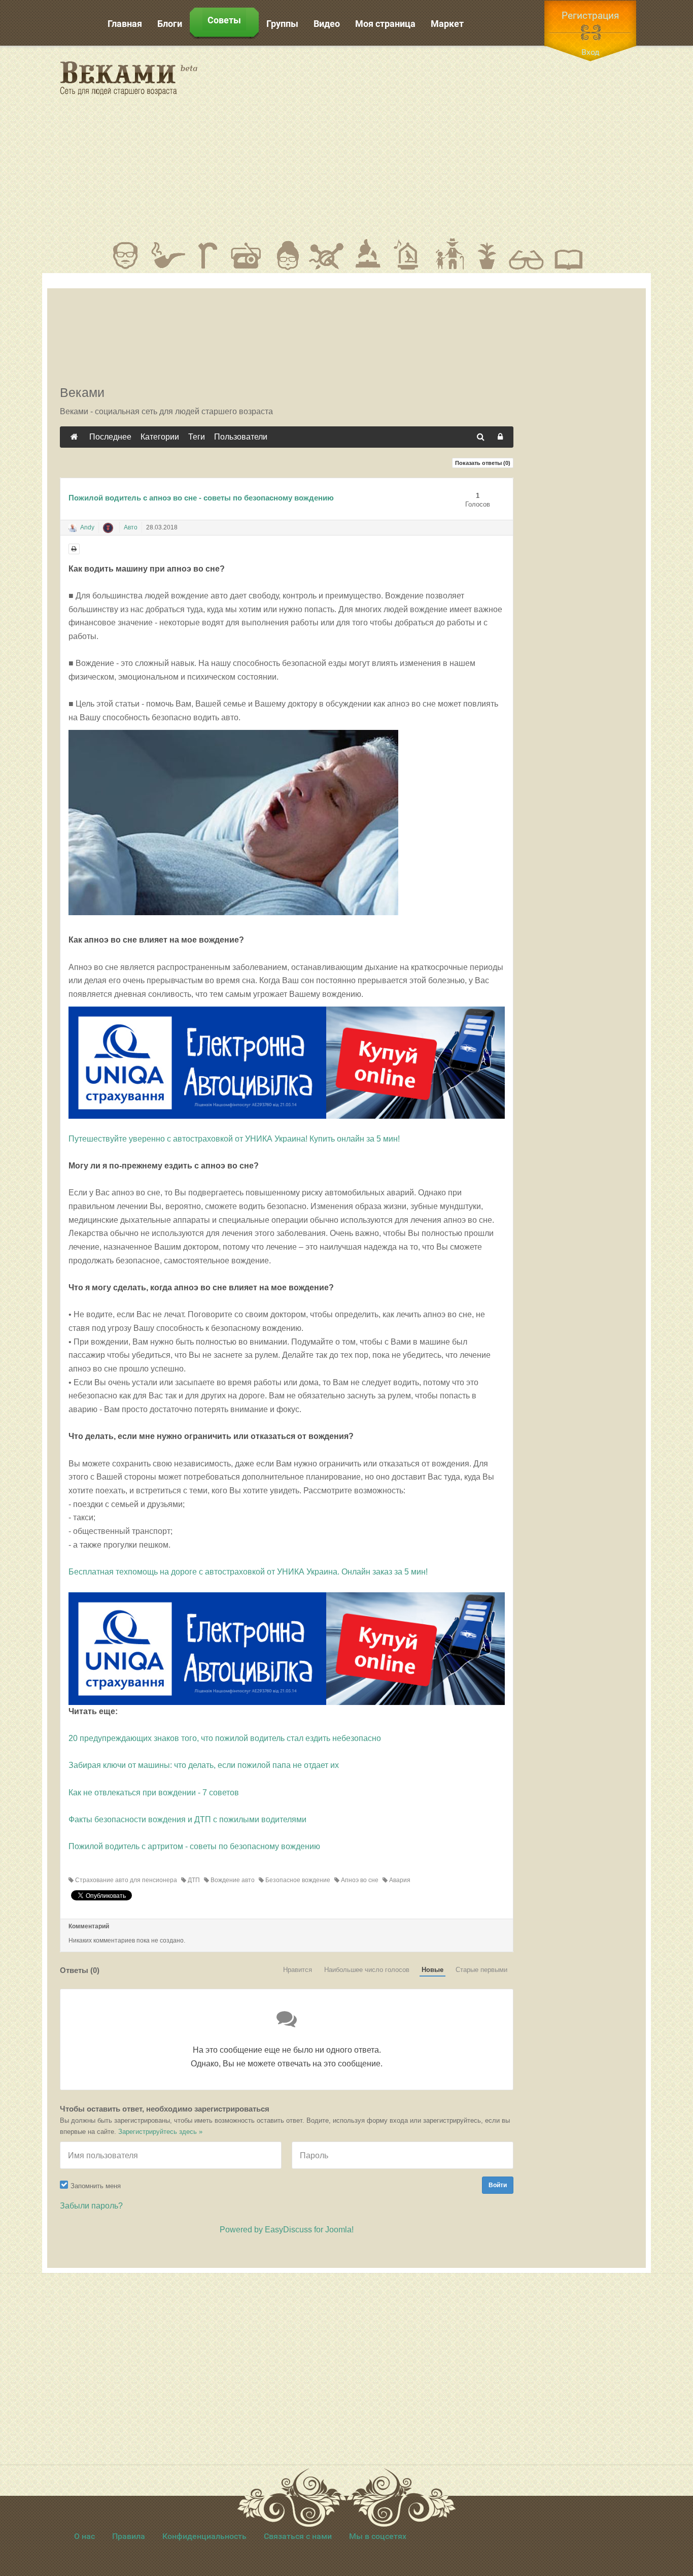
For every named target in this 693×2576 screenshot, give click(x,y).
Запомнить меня (96, 2186)
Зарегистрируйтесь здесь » (160, 2132)
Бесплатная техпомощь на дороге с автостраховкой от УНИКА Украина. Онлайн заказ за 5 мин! (248, 1572)
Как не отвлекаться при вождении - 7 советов (154, 1793)
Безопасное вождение (297, 1880)
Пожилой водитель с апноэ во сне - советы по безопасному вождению (201, 498)
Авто (131, 527)
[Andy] (73, 528)
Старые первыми (481, 1970)
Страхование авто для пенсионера (125, 1880)
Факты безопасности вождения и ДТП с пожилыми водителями (187, 1819)
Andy (87, 527)
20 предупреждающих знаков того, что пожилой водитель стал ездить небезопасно (225, 1738)
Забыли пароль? (91, 2206)
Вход (591, 52)
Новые (432, 1970)
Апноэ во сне (359, 1880)
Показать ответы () (483, 463)
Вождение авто (232, 1880)
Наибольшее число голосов (367, 1970)
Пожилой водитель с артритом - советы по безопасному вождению (194, 1846)
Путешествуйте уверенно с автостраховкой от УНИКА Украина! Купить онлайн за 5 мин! (234, 1139)
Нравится (298, 1970)
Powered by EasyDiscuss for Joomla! (287, 2230)
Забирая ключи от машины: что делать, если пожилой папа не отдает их (204, 1765)
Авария (399, 1880)
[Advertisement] (438, 142)
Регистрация (590, 15)
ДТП (193, 1880)
